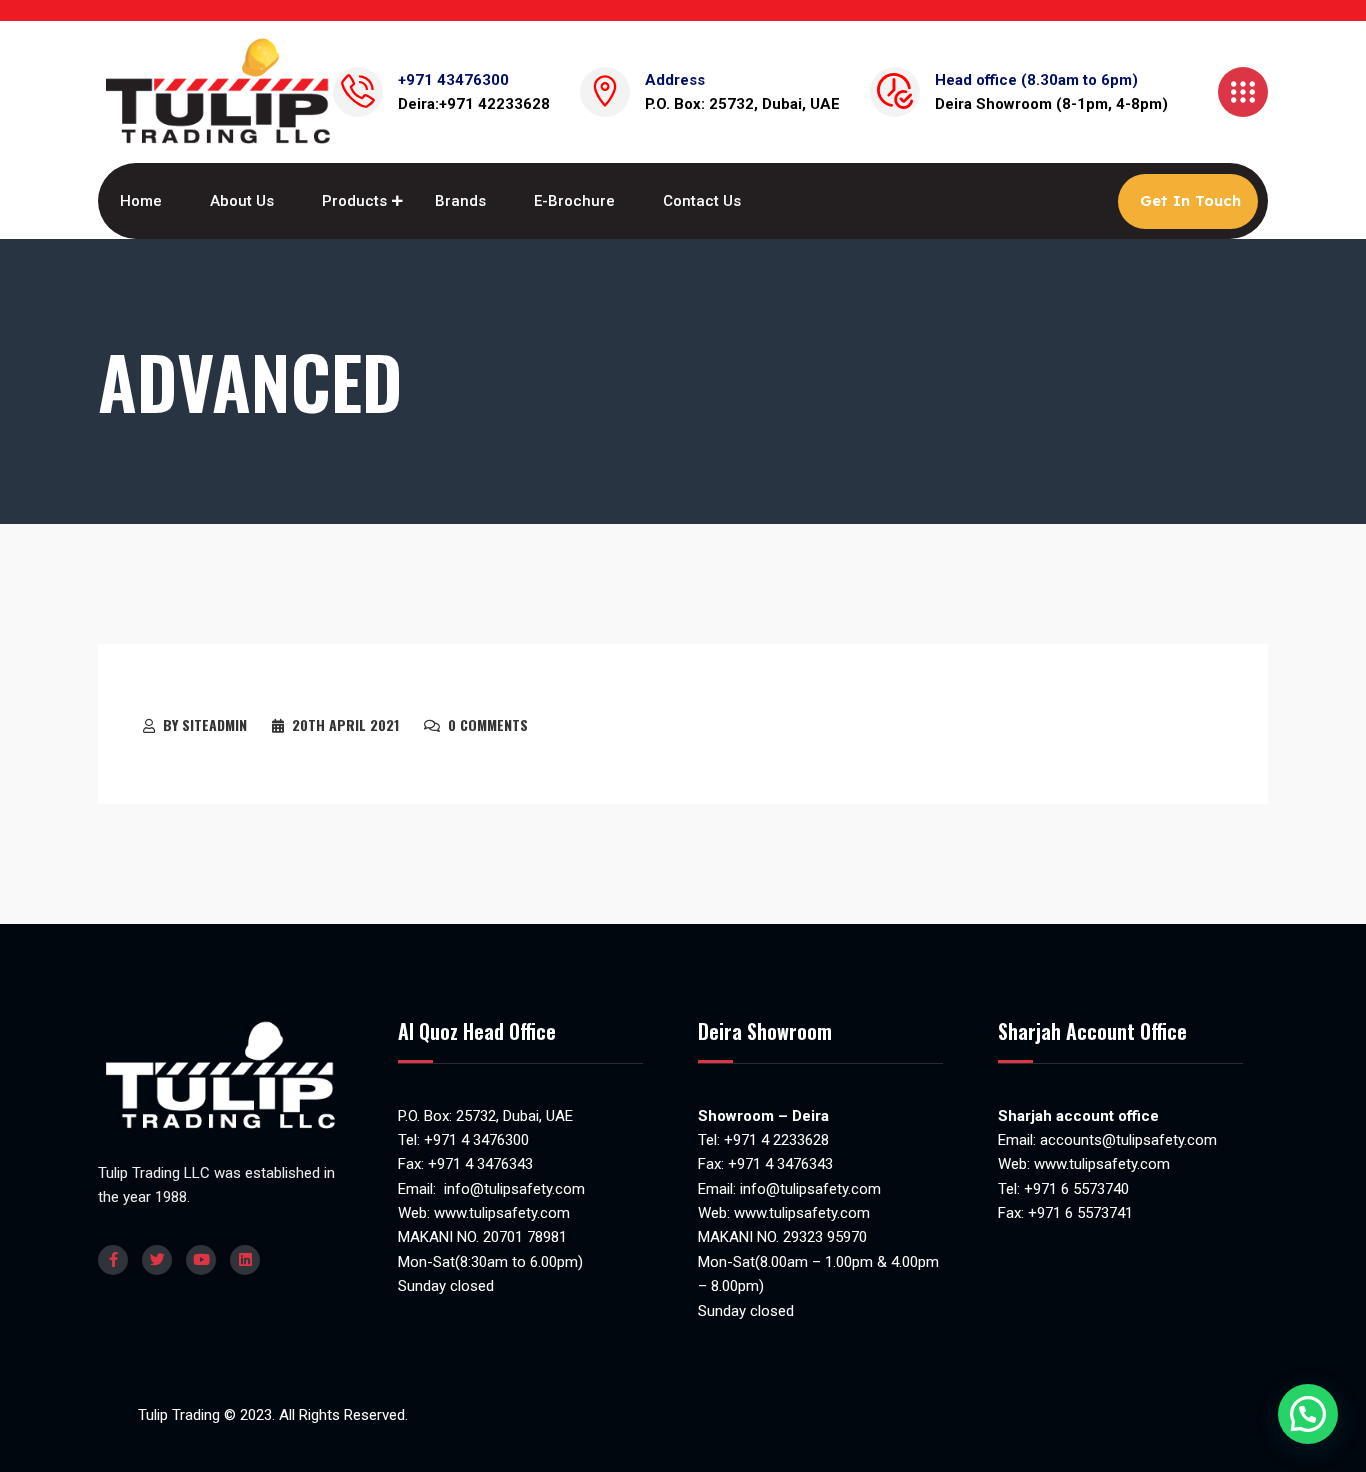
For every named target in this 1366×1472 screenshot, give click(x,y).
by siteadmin (205, 724)
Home (141, 201)
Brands (460, 201)
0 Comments (488, 724)
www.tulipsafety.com (502, 1213)
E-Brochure (574, 201)
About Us (242, 201)
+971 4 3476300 (476, 1140)
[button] (1308, 1414)
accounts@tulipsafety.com (1126, 1140)
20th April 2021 (345, 724)
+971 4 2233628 (776, 1140)
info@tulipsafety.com (512, 1189)
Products (354, 201)
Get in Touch (1190, 200)
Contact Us (702, 201)
